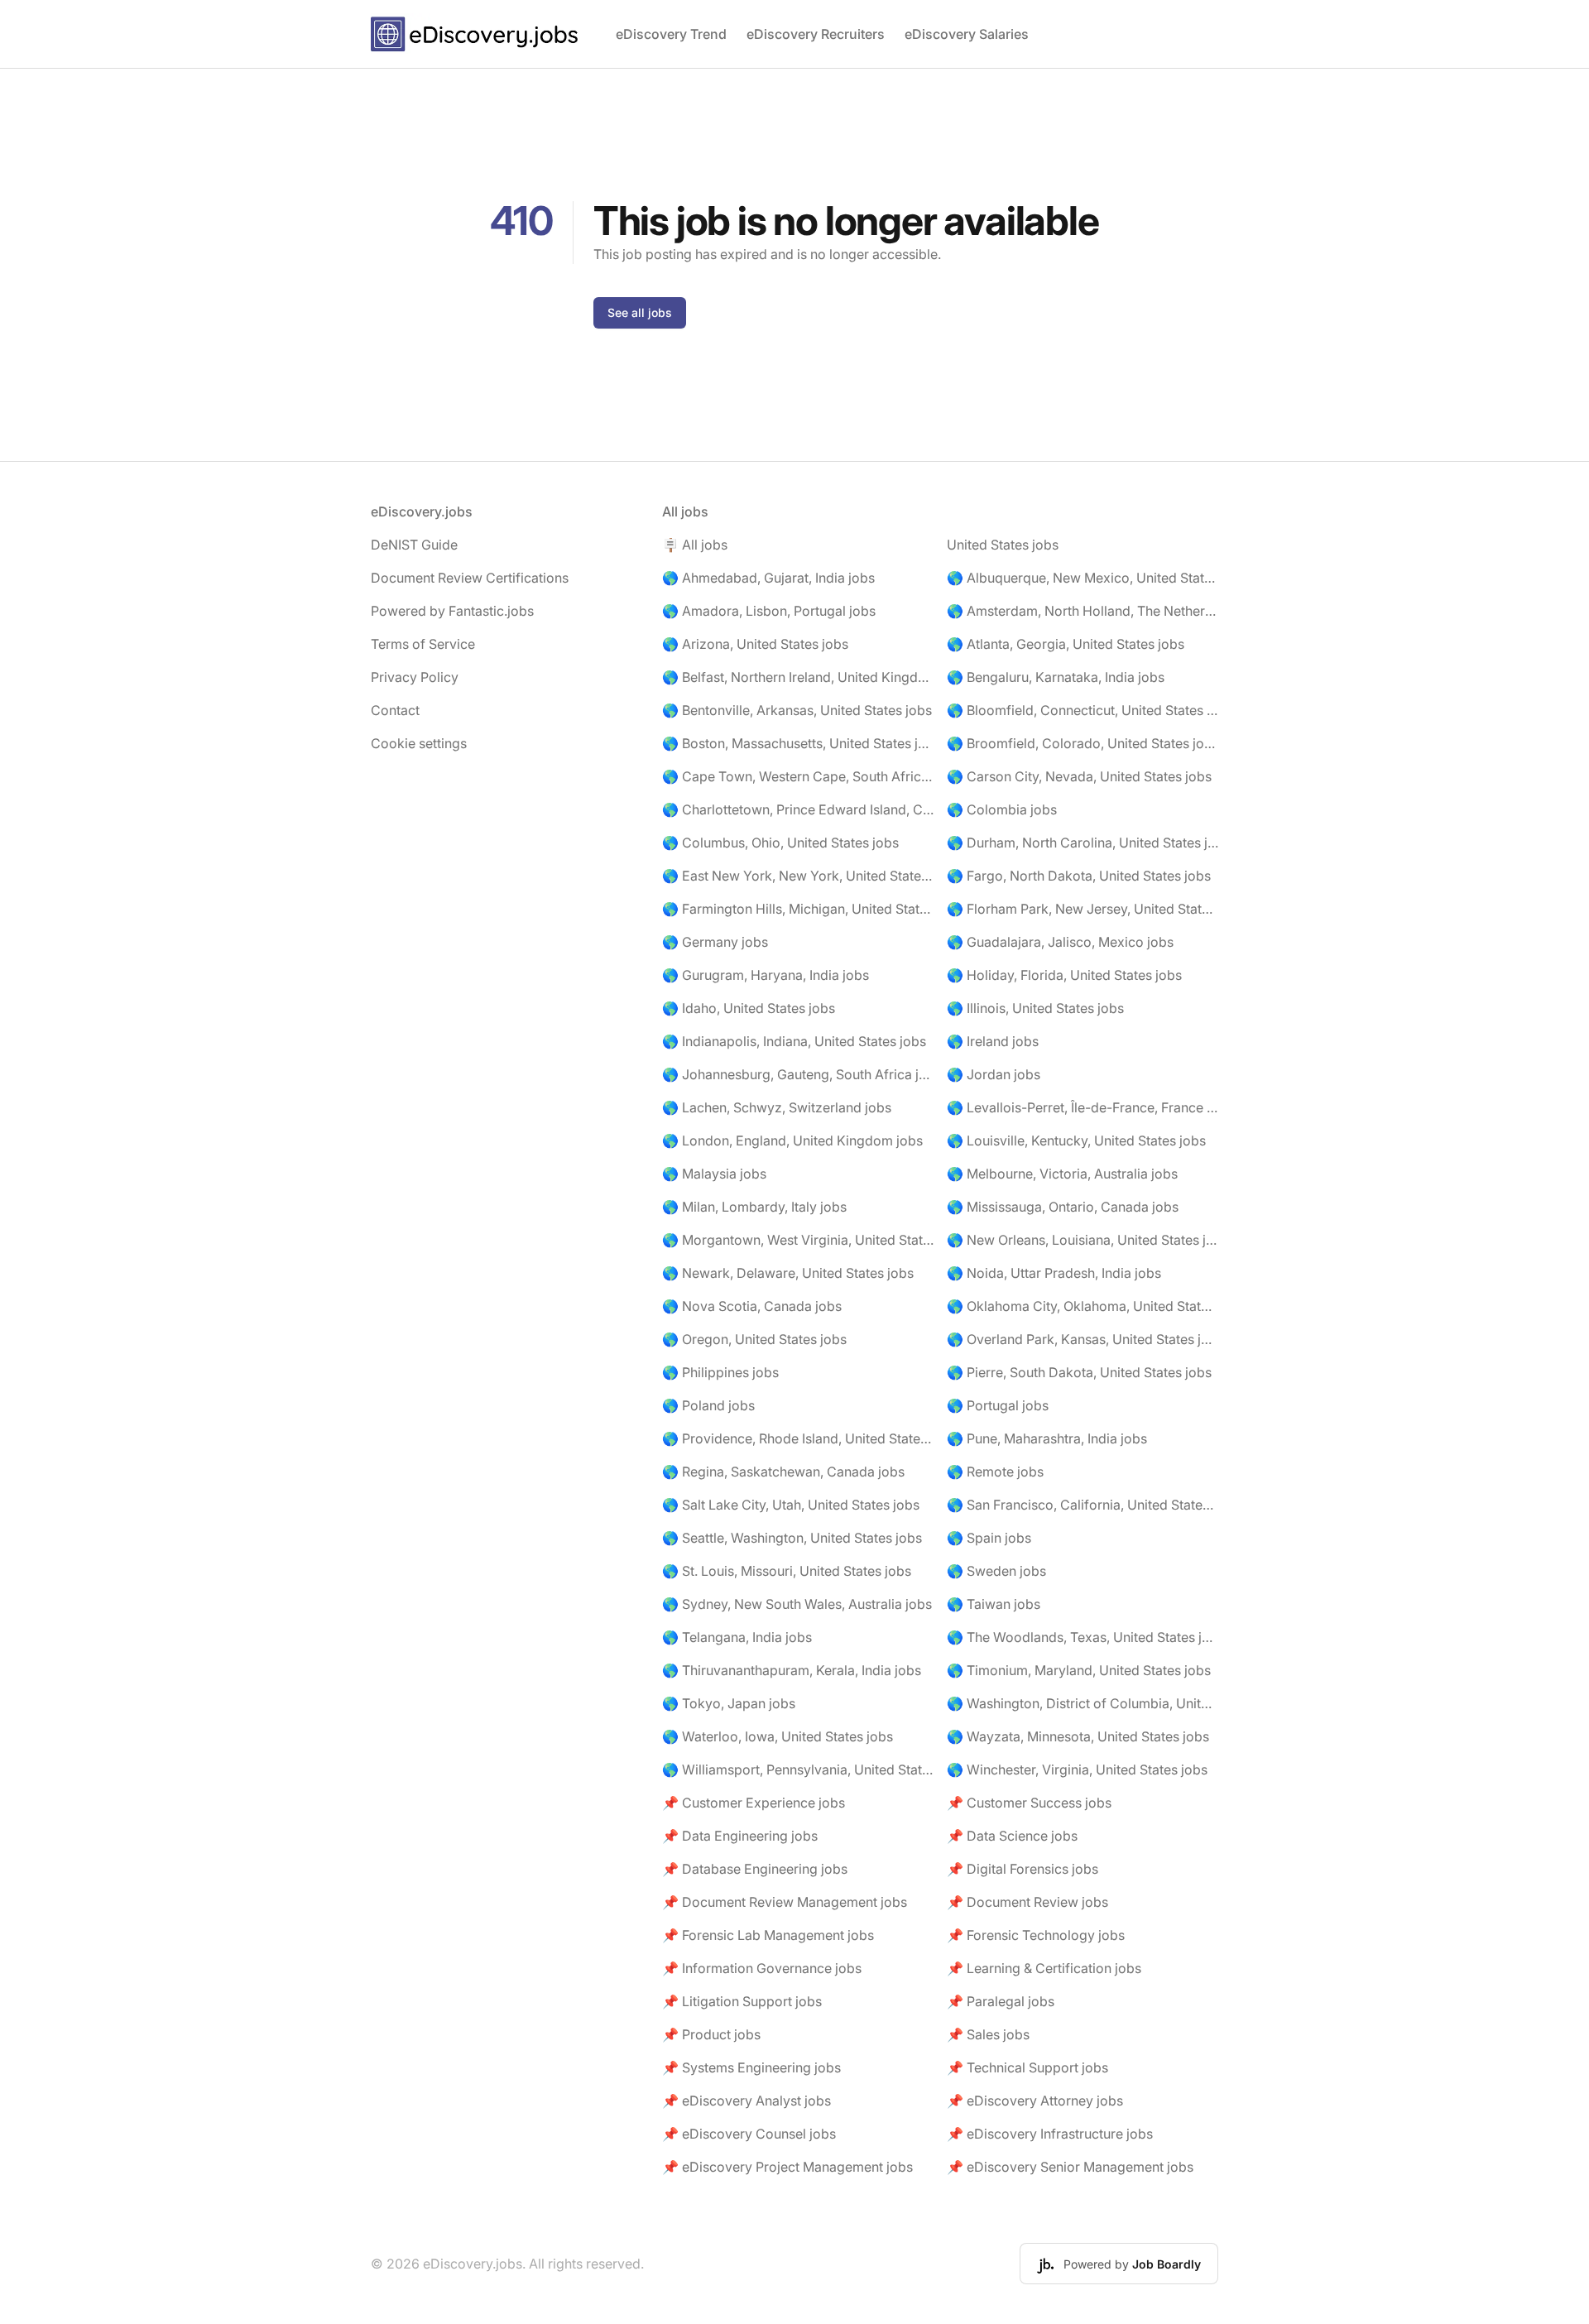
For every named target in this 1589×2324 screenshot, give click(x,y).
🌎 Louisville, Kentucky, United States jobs (1076, 1140)
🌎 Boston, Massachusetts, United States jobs (798, 743)
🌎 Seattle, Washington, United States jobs (792, 1538)
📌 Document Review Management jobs (785, 1902)
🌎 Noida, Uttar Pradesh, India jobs (1054, 1273)
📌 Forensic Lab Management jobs (768, 1935)
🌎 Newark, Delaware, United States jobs (788, 1273)
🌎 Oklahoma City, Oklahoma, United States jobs (1083, 1306)
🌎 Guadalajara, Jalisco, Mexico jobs (1060, 942)
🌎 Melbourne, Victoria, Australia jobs (1062, 1174)
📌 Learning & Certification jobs (1044, 1968)
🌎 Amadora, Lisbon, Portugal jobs (769, 611)
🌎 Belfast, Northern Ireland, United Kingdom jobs (798, 677)
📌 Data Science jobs (1012, 1836)
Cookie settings (419, 743)
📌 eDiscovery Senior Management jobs (1070, 2167)
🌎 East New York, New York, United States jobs (798, 876)
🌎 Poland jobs (708, 1405)
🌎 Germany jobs (715, 942)
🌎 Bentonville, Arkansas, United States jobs (797, 710)
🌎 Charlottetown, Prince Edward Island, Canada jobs (798, 809)
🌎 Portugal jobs (998, 1405)
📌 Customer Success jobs (1029, 1803)
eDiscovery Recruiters (816, 34)
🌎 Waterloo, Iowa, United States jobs (778, 1736)
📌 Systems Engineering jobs (751, 2067)
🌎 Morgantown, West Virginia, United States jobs (798, 1240)
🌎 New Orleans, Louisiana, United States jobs (1083, 1240)
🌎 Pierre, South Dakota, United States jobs (1079, 1372)
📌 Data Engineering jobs (740, 1836)
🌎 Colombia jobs (1002, 809)
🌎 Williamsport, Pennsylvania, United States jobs (798, 1769)
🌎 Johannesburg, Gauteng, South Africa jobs (798, 1074)
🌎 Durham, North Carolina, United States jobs (1083, 843)
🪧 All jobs (695, 545)
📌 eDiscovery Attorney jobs (1035, 2101)
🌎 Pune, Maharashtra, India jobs (1047, 1438)
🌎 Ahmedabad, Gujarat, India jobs (768, 578)
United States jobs (1003, 545)
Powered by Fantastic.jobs (452, 611)
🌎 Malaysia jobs (714, 1174)
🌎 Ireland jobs (993, 1041)
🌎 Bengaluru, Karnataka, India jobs (1056, 677)
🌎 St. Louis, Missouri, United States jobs (787, 1571)
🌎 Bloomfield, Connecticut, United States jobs (1083, 710)
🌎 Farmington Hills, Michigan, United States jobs (798, 909)
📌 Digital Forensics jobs (1023, 1869)
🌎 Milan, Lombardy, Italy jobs (754, 1207)
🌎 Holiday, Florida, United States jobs (1064, 975)
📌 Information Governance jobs (762, 1968)
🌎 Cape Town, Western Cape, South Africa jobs (798, 776)
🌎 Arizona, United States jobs (755, 644)
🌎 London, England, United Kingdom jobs (792, 1140)
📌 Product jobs (711, 2034)
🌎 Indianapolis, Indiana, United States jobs (794, 1041)
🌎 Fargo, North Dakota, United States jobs (1079, 876)
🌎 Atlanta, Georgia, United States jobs (1066, 644)
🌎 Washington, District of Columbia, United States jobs (1083, 1703)
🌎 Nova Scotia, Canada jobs (752, 1306)
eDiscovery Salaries (967, 34)
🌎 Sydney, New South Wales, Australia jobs (797, 1604)
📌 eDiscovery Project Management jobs (787, 2167)
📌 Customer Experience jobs (754, 1803)
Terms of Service (423, 644)
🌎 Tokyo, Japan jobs (729, 1703)
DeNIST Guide (414, 545)
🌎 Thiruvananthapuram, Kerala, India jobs (792, 1670)
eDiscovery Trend (671, 34)
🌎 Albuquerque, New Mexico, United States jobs (1083, 578)
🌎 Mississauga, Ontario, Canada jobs (1063, 1207)
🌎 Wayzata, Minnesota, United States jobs (1078, 1736)
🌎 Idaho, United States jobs (749, 1008)
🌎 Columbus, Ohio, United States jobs (780, 843)
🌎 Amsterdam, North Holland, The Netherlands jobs (1083, 611)
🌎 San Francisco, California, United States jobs (1083, 1505)
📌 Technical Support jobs (1027, 2067)
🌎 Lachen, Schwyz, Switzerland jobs (777, 1107)
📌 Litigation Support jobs (742, 2001)
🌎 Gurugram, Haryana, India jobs (766, 975)
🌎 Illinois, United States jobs (1035, 1008)
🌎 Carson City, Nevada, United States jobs (1079, 776)
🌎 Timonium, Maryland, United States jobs (1079, 1670)
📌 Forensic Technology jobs (1036, 1935)
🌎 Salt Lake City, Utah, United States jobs (791, 1505)
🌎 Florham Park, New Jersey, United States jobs (1083, 909)
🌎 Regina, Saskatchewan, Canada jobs (783, 1472)
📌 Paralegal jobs (1001, 2001)
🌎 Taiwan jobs (994, 1604)
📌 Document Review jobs (1027, 1902)
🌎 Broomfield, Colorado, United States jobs (1083, 743)
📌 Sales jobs (988, 2034)
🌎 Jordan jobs (994, 1074)
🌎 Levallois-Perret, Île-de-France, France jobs (1083, 1107)
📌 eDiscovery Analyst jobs (746, 2101)
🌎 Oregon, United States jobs (754, 1339)
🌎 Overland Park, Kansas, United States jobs (1083, 1339)
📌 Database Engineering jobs (755, 1869)
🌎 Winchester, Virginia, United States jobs (1077, 1769)
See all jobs (640, 312)
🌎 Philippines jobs (720, 1372)
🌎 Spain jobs (989, 1538)
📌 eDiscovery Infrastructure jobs (1050, 2134)
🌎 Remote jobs (995, 1472)
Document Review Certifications (470, 578)
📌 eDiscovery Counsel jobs (749, 2134)
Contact (395, 710)
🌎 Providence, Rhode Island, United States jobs (798, 1438)
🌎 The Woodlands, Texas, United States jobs (1083, 1637)
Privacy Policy (415, 677)
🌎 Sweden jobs (996, 1571)
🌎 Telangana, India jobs (737, 1637)
